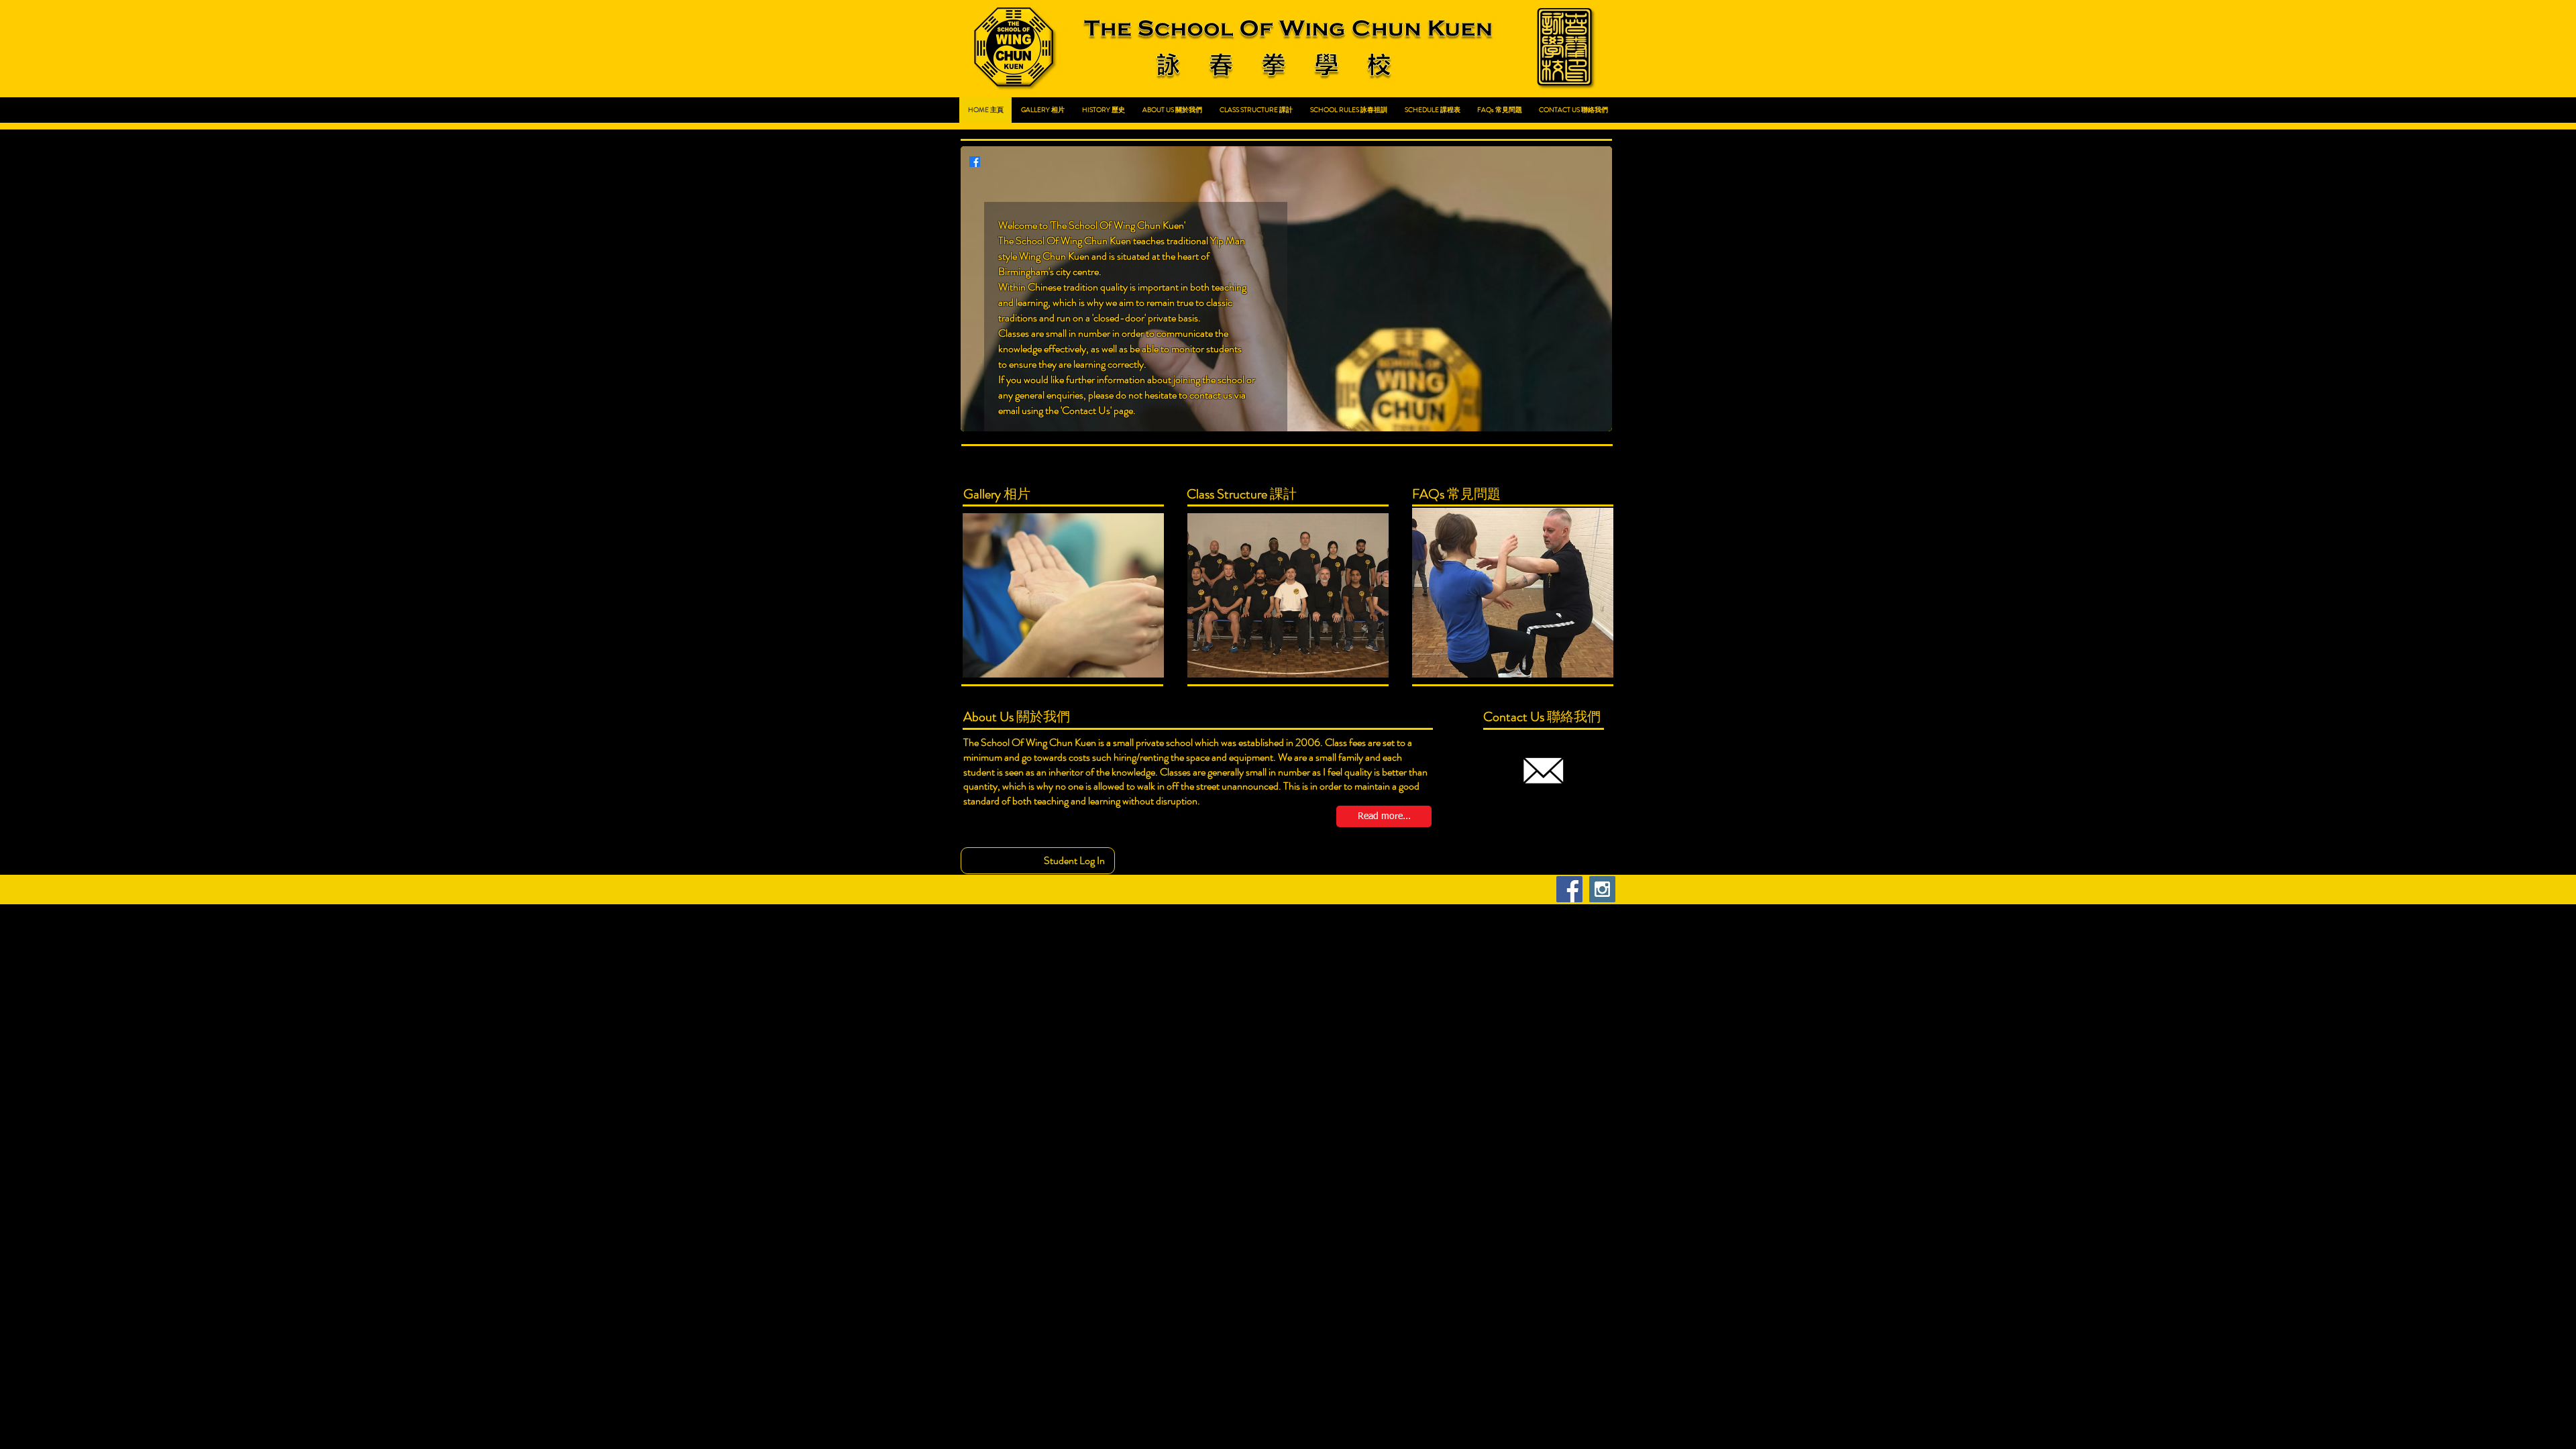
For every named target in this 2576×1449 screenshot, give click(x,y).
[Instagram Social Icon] (1602, 889)
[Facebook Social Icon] (1569, 889)
